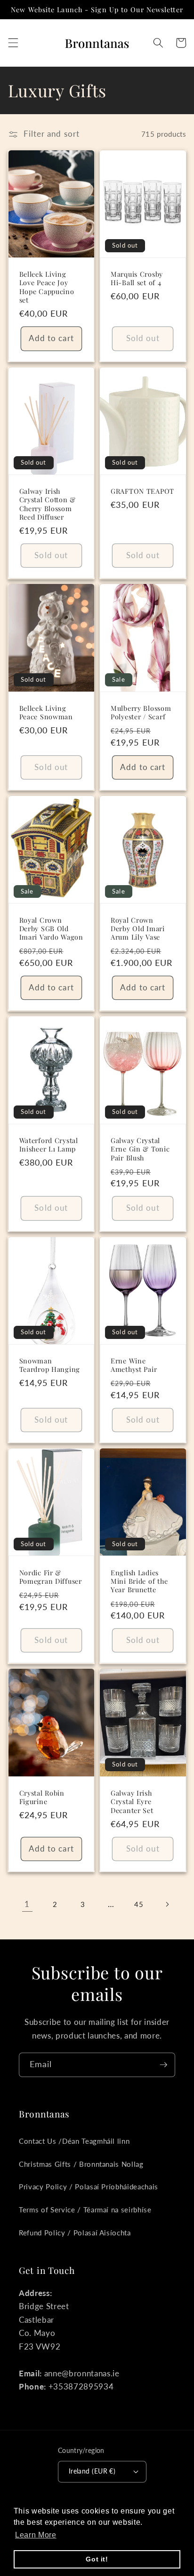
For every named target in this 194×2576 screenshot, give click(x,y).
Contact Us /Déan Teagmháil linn (74, 2141)
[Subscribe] (163, 2065)
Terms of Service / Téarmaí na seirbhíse (85, 2210)
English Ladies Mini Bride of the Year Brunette (139, 1581)
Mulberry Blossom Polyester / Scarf (141, 712)
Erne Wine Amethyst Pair (134, 1365)
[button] (13, 43)
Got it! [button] (97, 2559)
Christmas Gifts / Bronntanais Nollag (81, 2164)
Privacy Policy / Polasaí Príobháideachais (89, 2187)
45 (139, 1904)
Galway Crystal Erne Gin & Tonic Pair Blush (140, 1149)
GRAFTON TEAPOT (142, 491)
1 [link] (27, 1904)
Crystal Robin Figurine (42, 1797)
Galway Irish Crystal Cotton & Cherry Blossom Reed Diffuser (48, 504)
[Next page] (167, 1904)
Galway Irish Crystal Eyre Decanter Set (132, 1802)
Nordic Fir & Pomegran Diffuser (51, 1577)
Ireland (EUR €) (92, 2471)
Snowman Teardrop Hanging (50, 1365)
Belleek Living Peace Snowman (46, 712)
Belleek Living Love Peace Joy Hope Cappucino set (47, 287)
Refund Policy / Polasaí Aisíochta (75, 2233)
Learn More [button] (36, 2535)
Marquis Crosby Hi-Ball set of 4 (137, 278)
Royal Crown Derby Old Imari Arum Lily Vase (138, 929)
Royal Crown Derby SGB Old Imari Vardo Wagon (51, 929)
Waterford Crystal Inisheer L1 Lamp (49, 1145)
